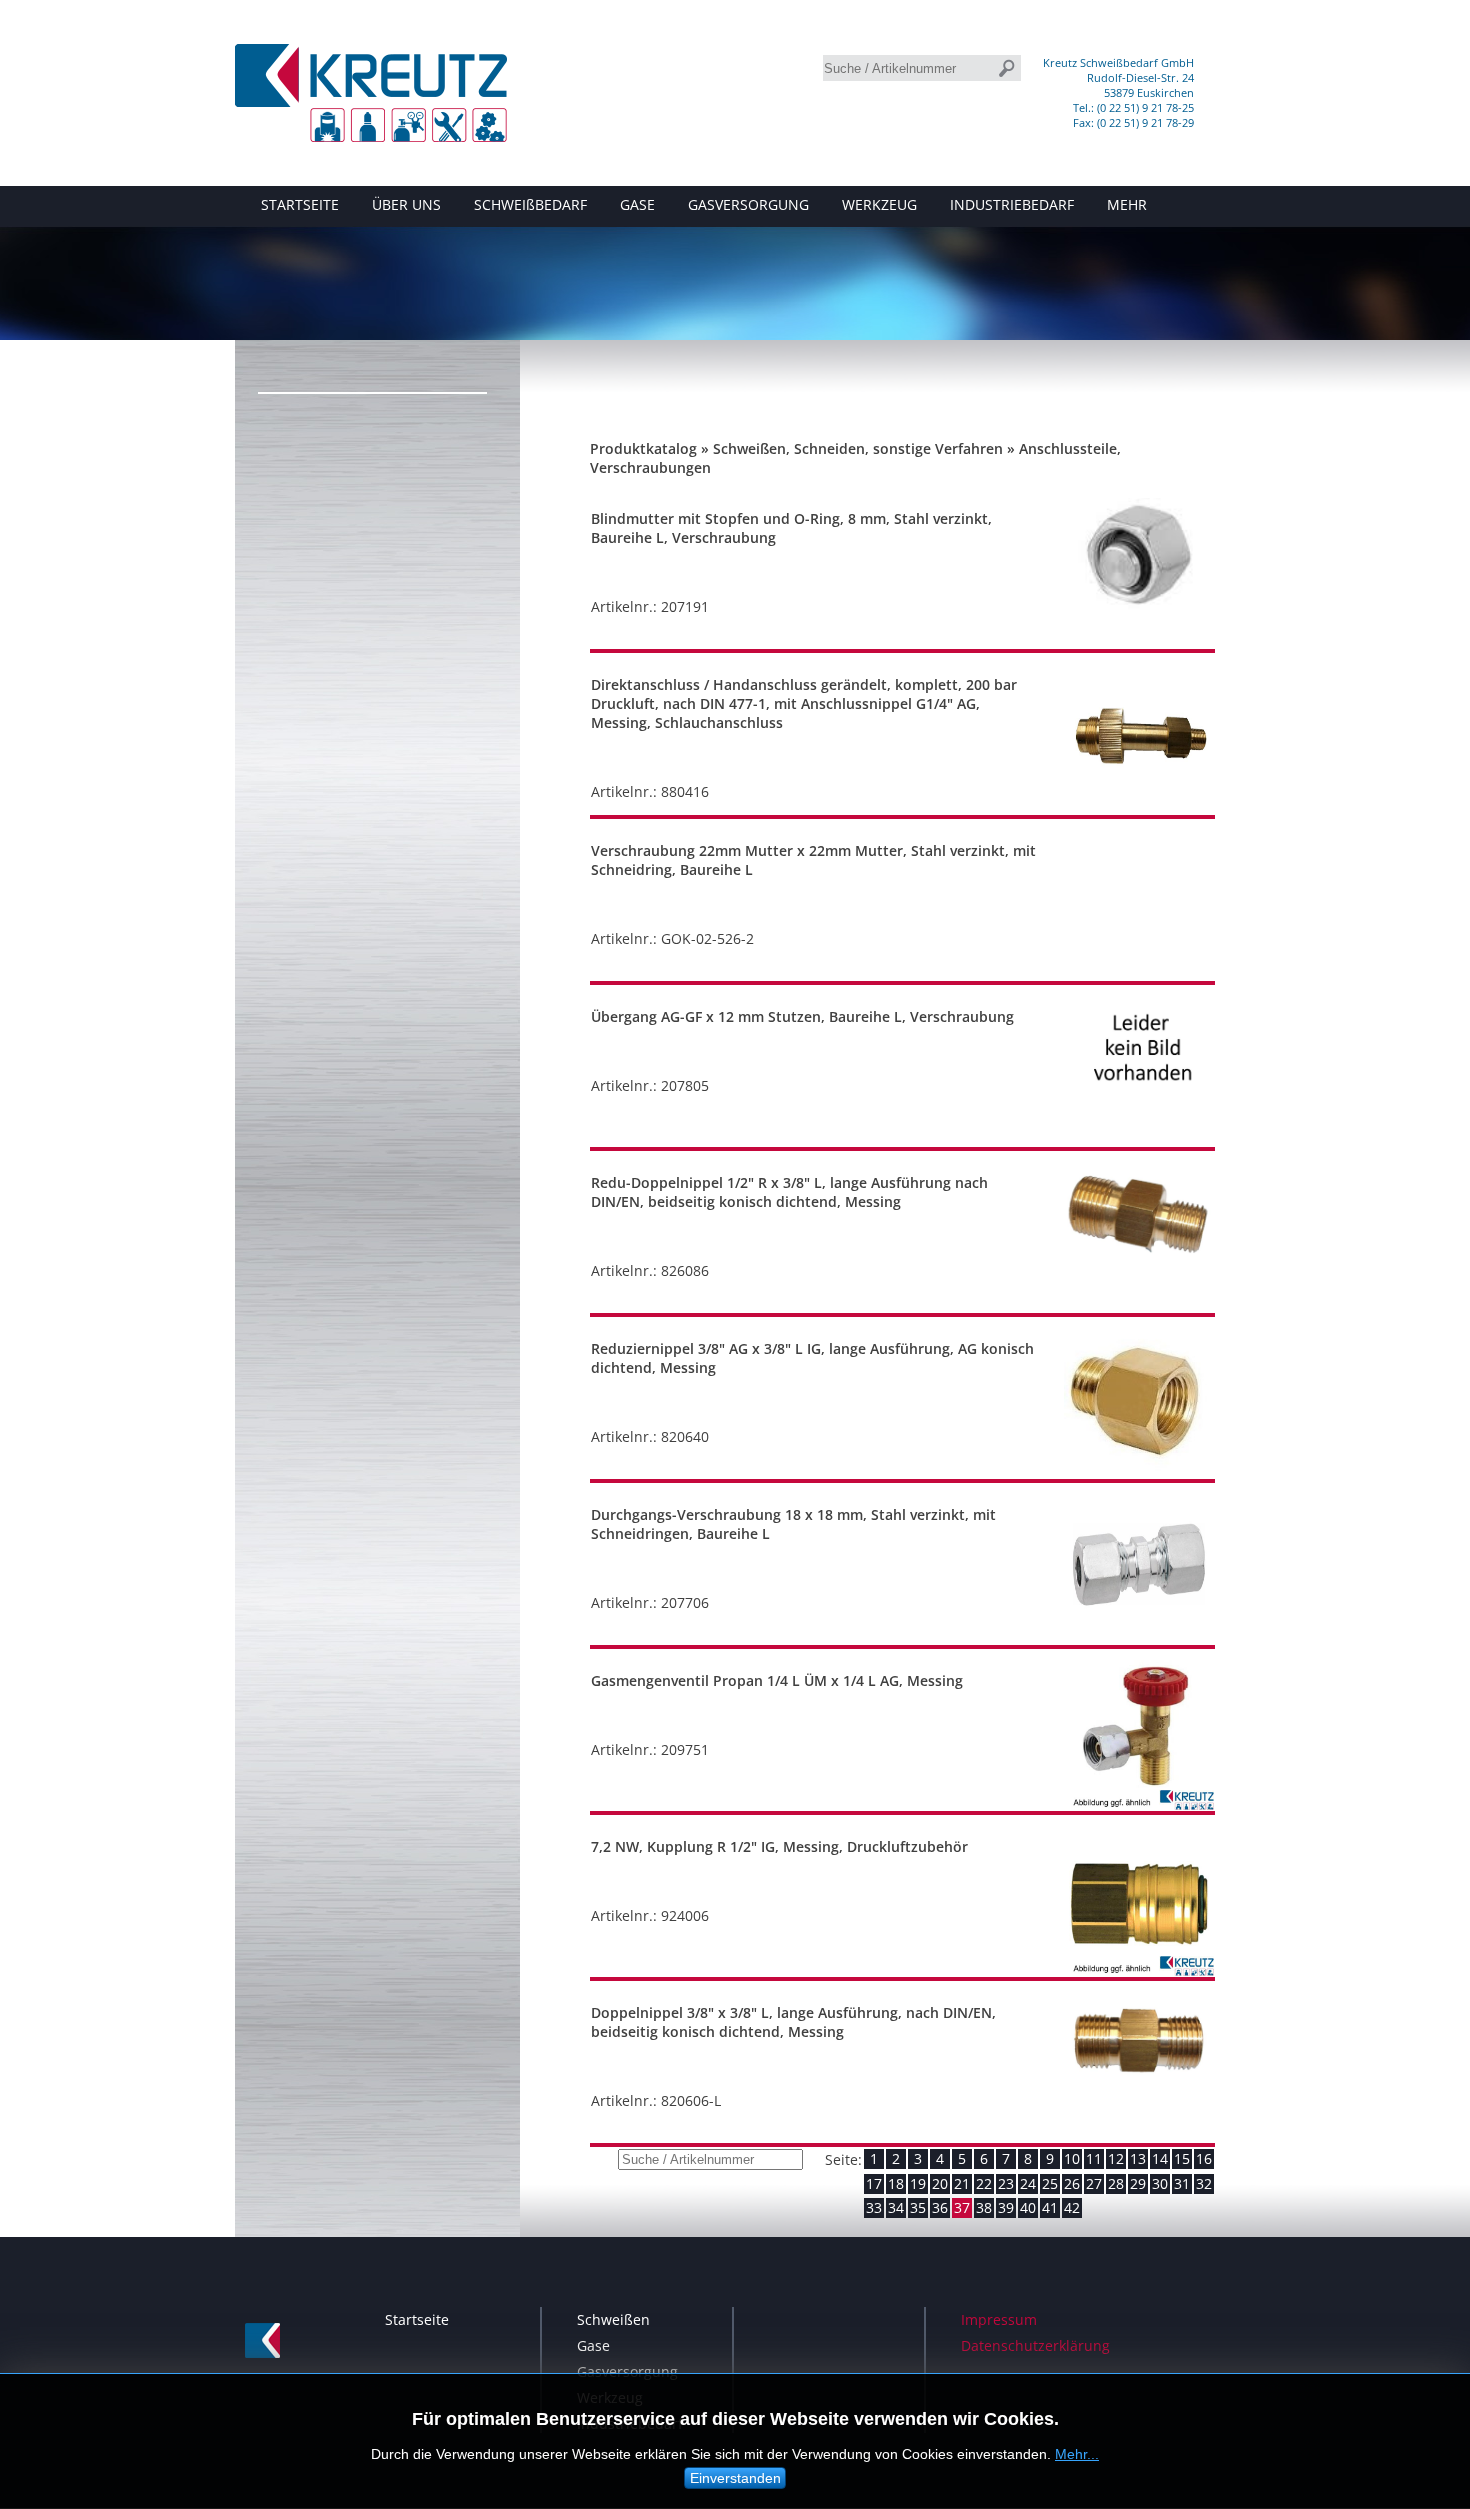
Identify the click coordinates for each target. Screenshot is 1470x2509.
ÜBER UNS (406, 204)
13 (1138, 2158)
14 (1160, 2158)
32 (1204, 2183)
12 (1116, 2158)
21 (962, 2183)
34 (896, 2207)
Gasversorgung (627, 2371)
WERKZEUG (879, 204)
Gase (593, 2345)
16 (1204, 2158)
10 (1072, 2158)
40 (1028, 2207)
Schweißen (613, 2319)
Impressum (999, 2319)
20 (940, 2183)
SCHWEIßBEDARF (530, 204)
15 (1182, 2158)
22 (984, 2183)
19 (918, 2183)
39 (1006, 2207)
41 (1050, 2207)
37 (962, 2207)
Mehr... (1077, 2454)
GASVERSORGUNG (748, 204)
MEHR (1127, 204)
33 (874, 2207)
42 (1072, 2207)
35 (918, 2207)
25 (1050, 2183)
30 (1160, 2183)
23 (1006, 2183)
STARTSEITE (300, 204)
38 (984, 2207)
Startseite (417, 2319)
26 (1072, 2183)
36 (940, 2207)
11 (1094, 2158)
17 (874, 2183)
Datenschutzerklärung (1035, 2345)
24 (1028, 2183)
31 (1182, 2183)
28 (1116, 2183)
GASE (637, 204)
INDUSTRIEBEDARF (1012, 204)
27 (1094, 2183)
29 (1138, 2183)
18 (896, 2183)
